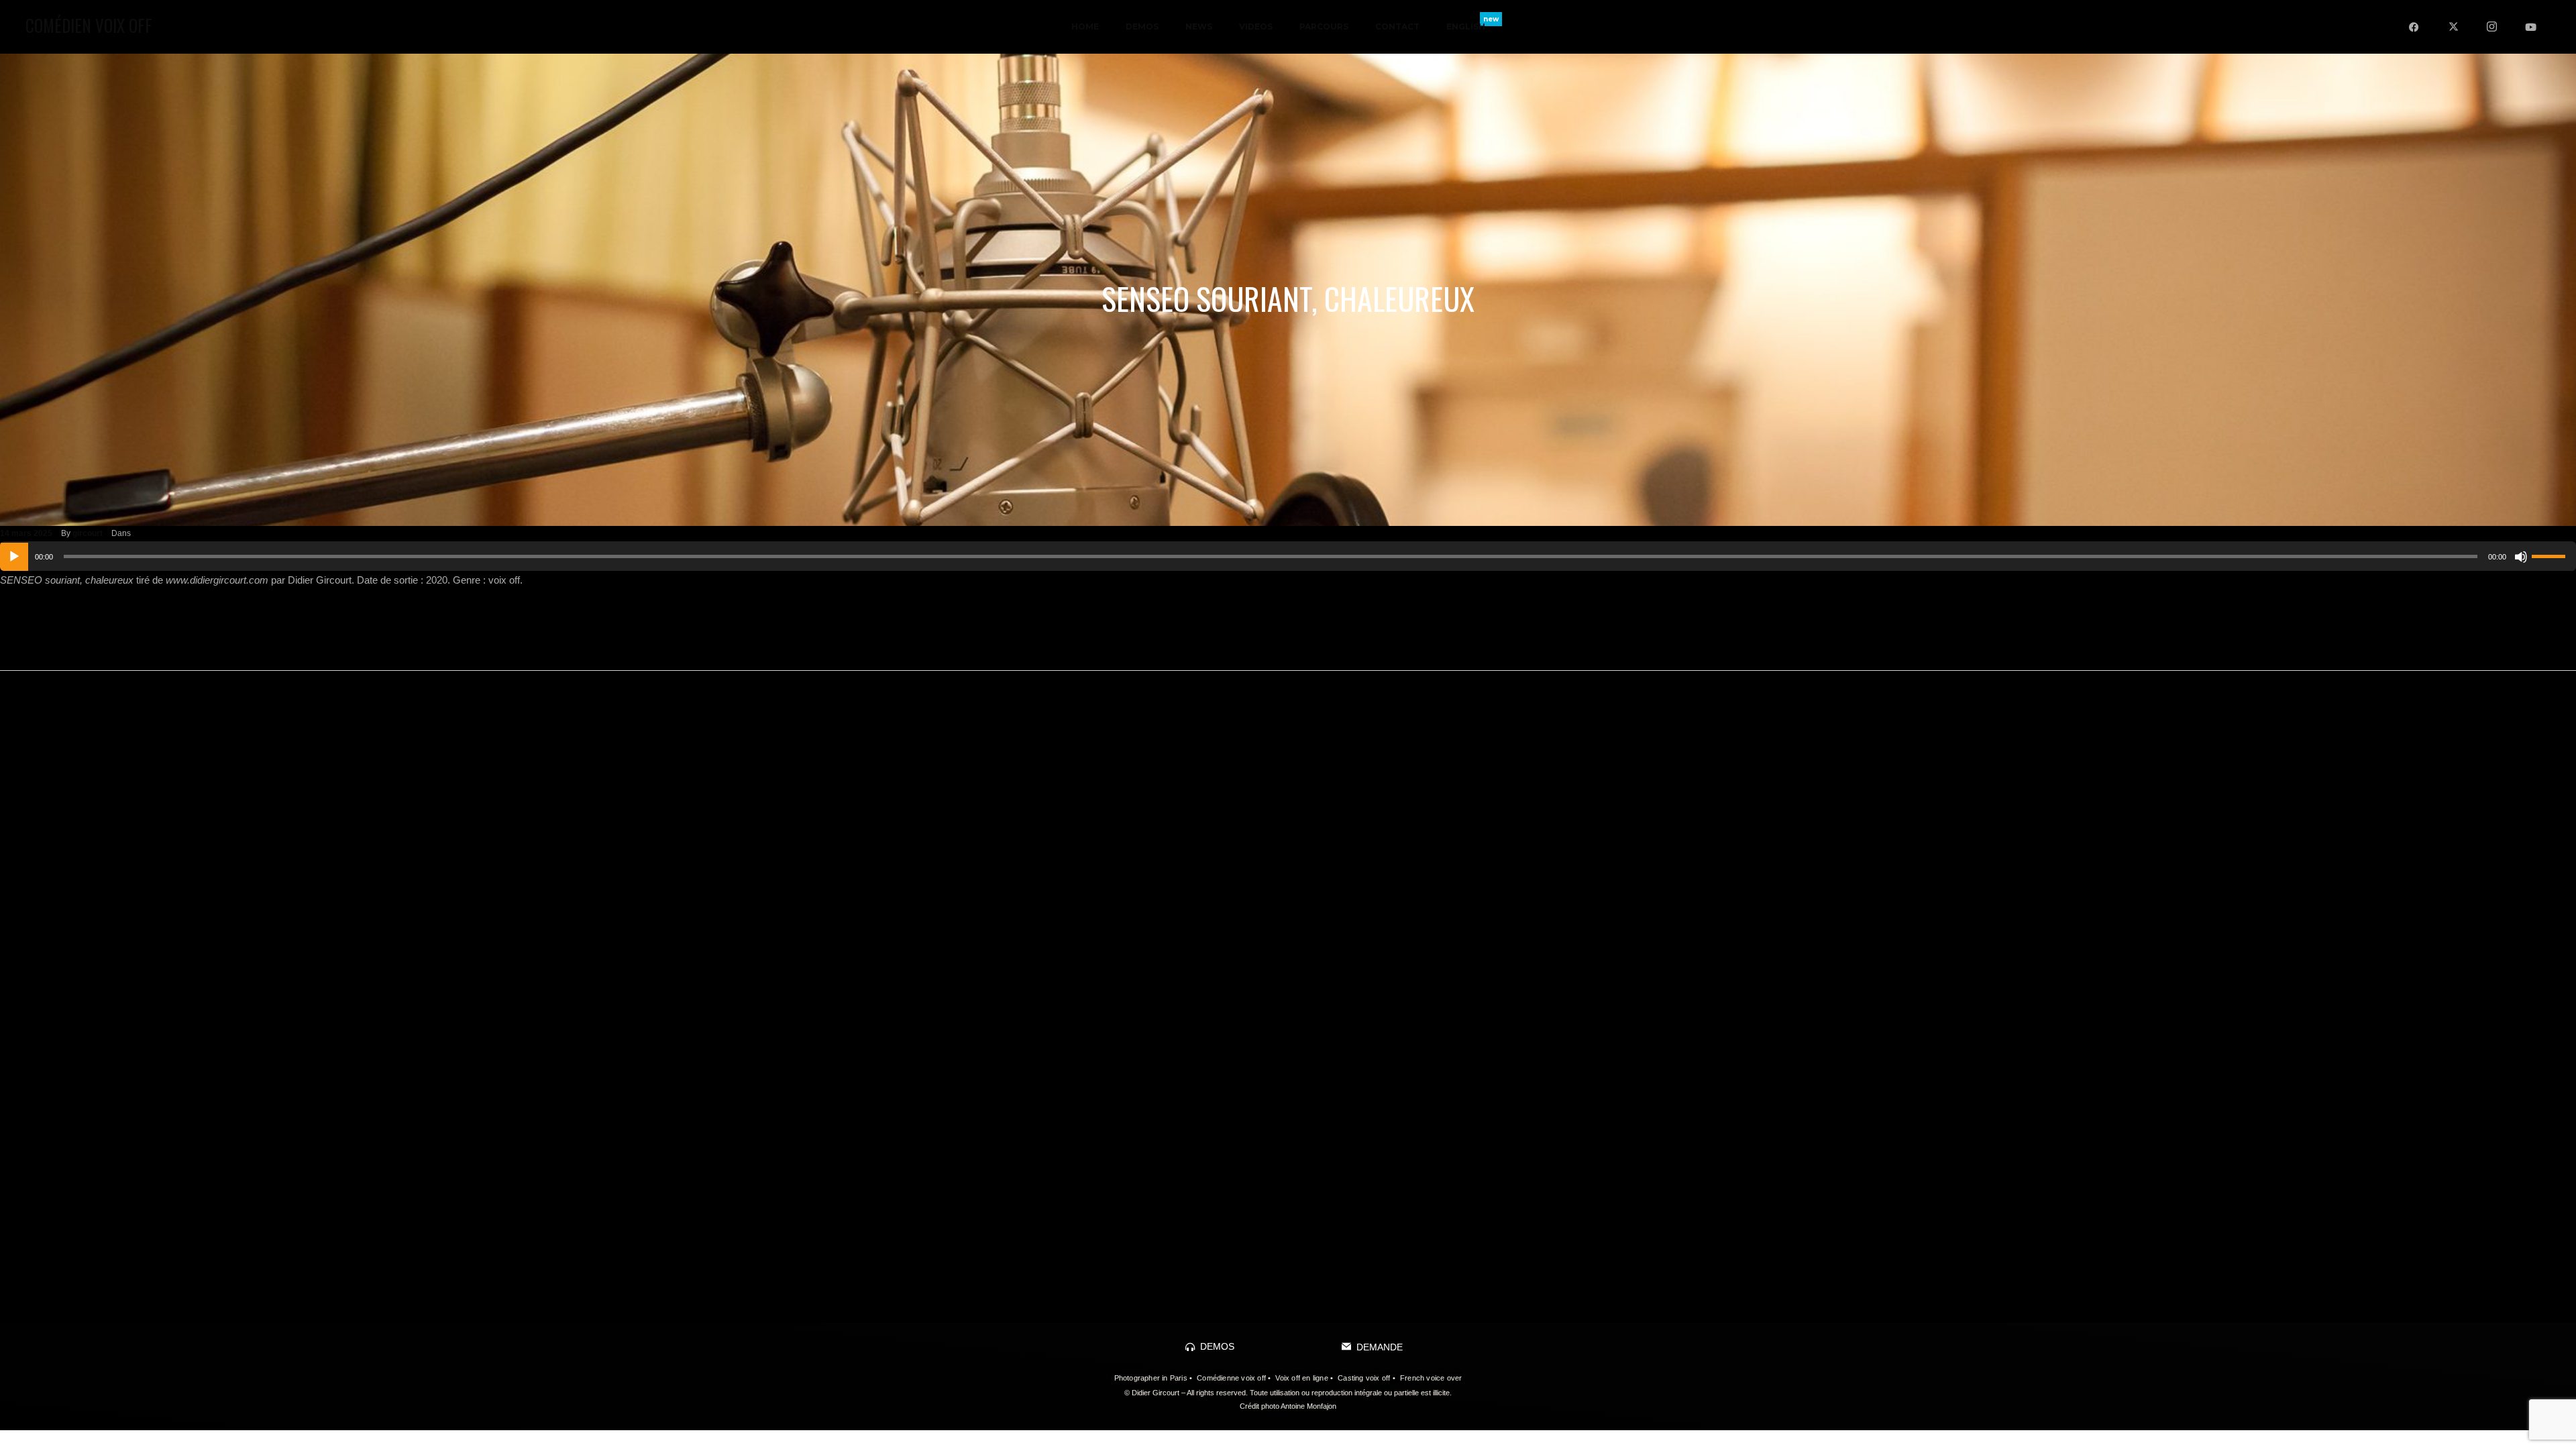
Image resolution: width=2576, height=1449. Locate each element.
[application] (1288, 556)
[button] (1210, 1346)
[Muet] (2521, 557)
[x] (2453, 27)
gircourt (88, 533)
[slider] (2551, 555)
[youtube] (2531, 27)
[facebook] (2414, 27)
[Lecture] (14, 557)
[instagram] (2492, 27)
